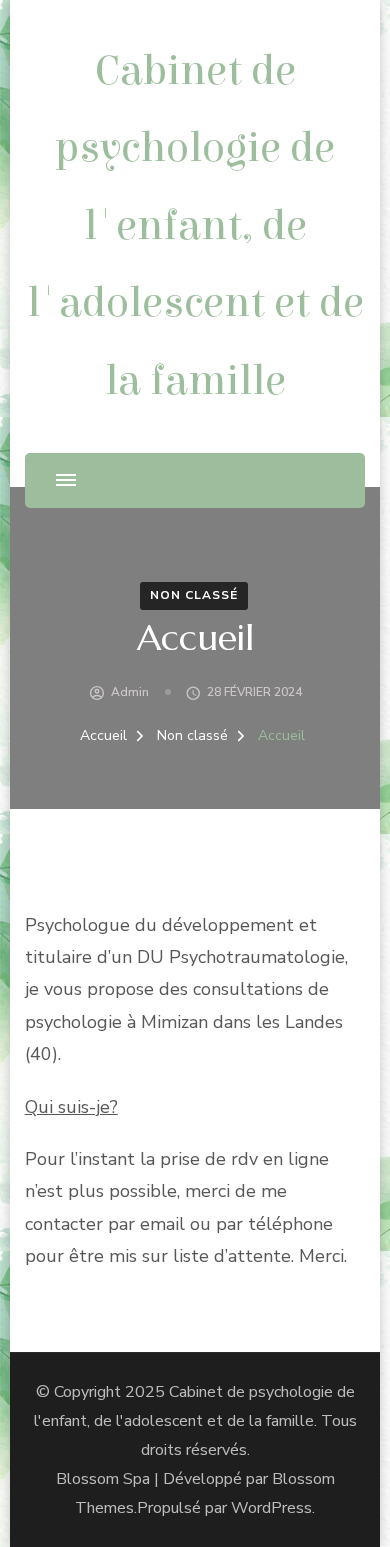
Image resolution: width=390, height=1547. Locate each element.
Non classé (194, 595)
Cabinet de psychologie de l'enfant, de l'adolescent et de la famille (195, 226)
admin (130, 692)
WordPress (271, 1508)
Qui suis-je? (71, 1107)
